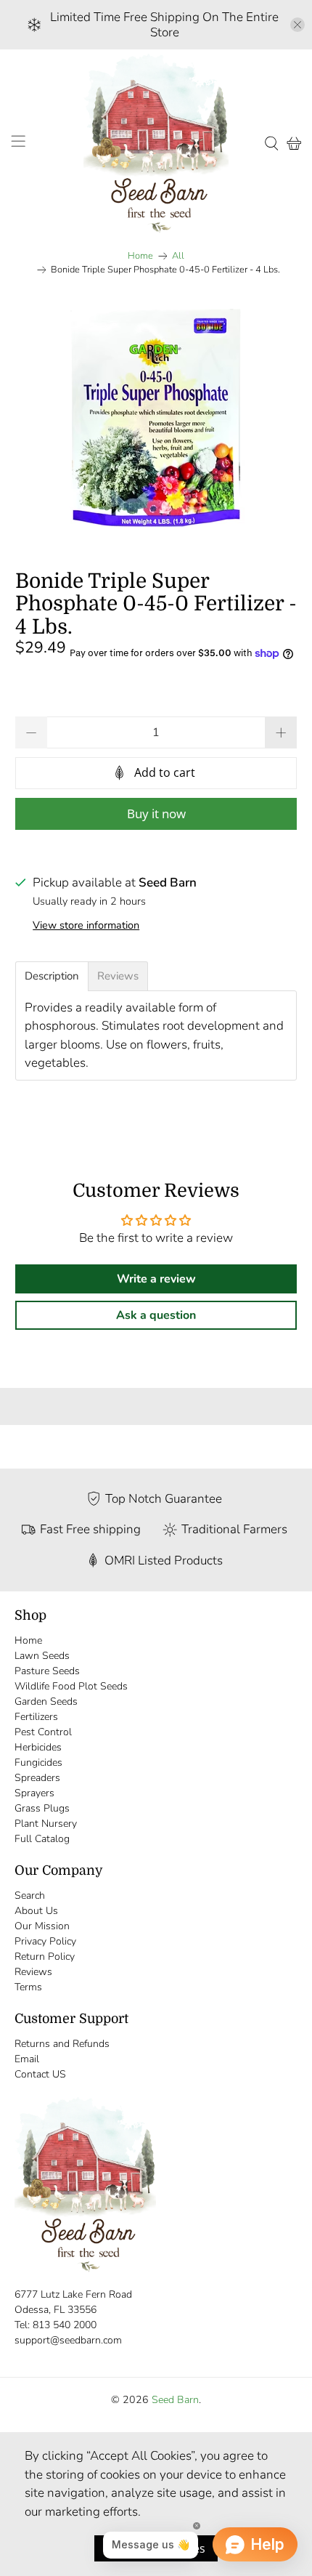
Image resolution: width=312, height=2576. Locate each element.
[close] (297, 25)
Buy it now (156, 813)
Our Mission (42, 1926)
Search (30, 1895)
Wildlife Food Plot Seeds (71, 1686)
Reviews (33, 1972)
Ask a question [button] (156, 1315)
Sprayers (34, 1793)
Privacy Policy (45, 1941)
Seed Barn (175, 2400)
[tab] (52, 976)
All (178, 256)
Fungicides (38, 1763)
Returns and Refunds (62, 2044)
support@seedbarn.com (68, 2340)
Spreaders (37, 1778)
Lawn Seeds (42, 1656)
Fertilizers (36, 1717)
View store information (86, 925)
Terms (28, 1987)
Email (27, 2059)
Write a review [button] (156, 1279)
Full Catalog (42, 1839)
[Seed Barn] (156, 143)
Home (140, 256)
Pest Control (43, 1732)
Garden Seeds (46, 1701)
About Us (36, 1911)
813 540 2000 (65, 2325)
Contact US (40, 2074)
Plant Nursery (46, 1824)
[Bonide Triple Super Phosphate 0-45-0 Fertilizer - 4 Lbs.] (156, 418)
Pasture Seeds (47, 1671)
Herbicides (38, 1747)
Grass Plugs (42, 1808)
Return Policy (45, 1957)
